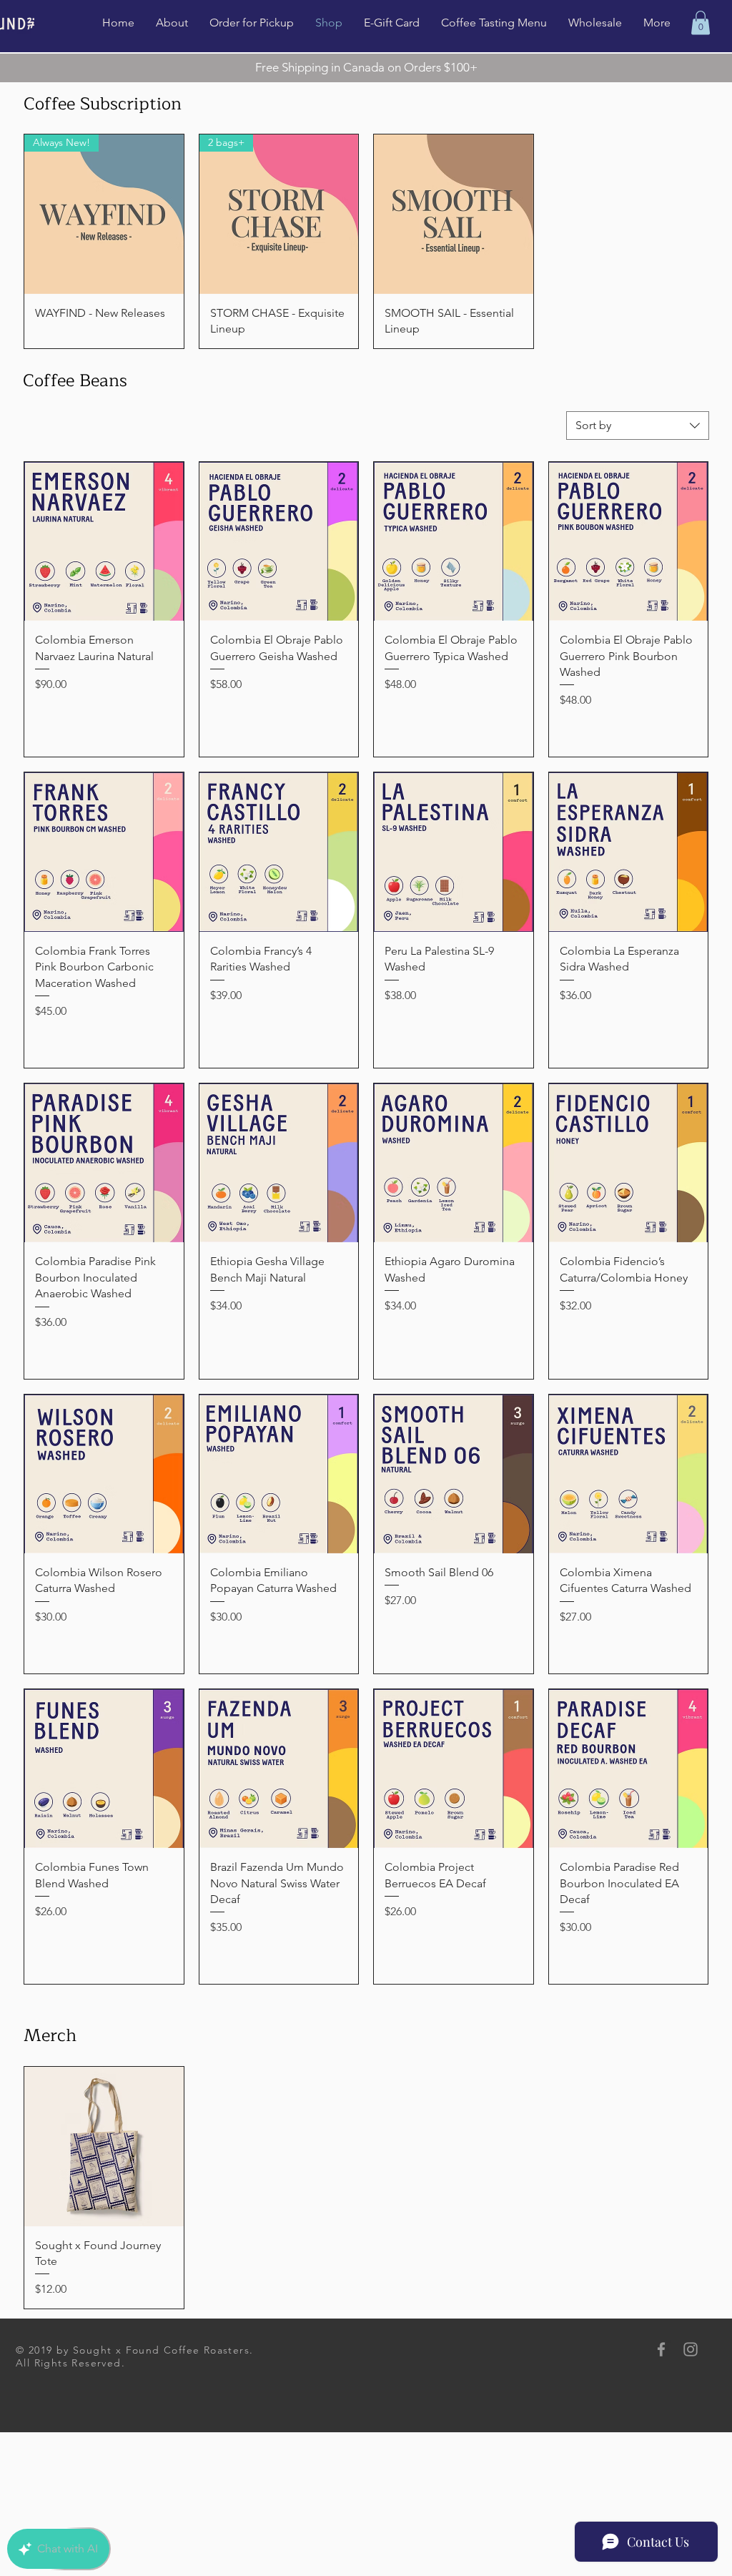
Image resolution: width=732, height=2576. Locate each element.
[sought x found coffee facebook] (661, 2349)
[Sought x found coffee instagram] (691, 2349)
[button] (701, 23)
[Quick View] (454, 214)
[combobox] (638, 426)
